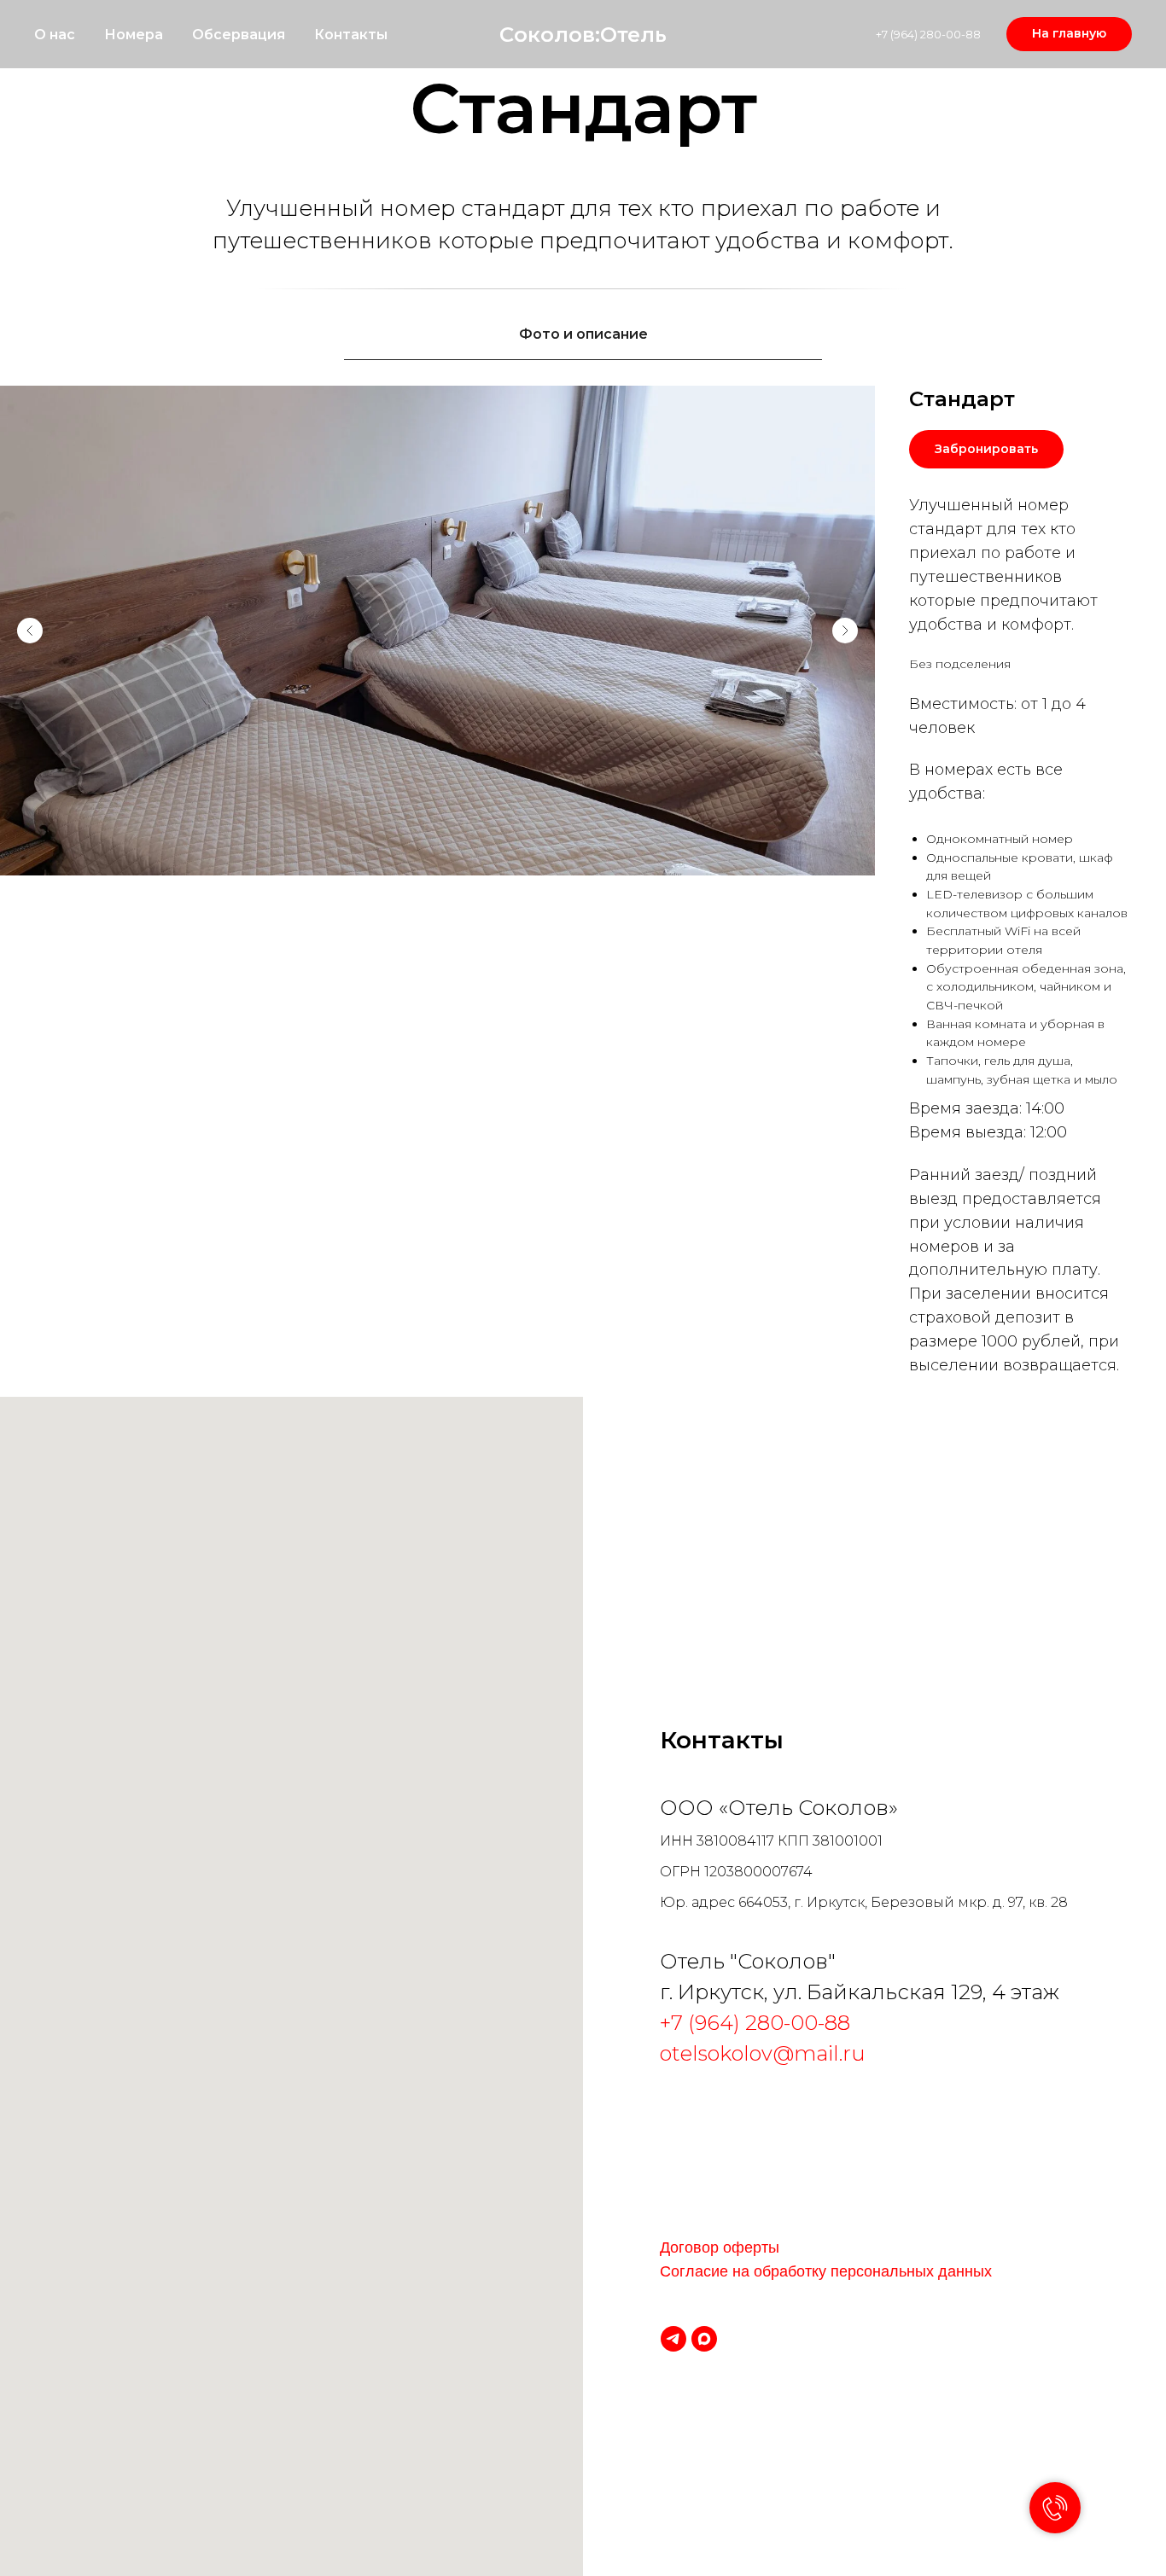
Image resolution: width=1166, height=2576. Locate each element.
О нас (55, 35)
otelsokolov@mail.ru (763, 2053)
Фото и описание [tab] (583, 334)
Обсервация (239, 35)
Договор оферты (720, 2247)
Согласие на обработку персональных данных (826, 2271)
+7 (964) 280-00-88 (928, 34)
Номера (134, 35)
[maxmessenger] (704, 2339)
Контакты (351, 35)
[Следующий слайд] (845, 631)
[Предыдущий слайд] (30, 631)
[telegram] (673, 2339)
